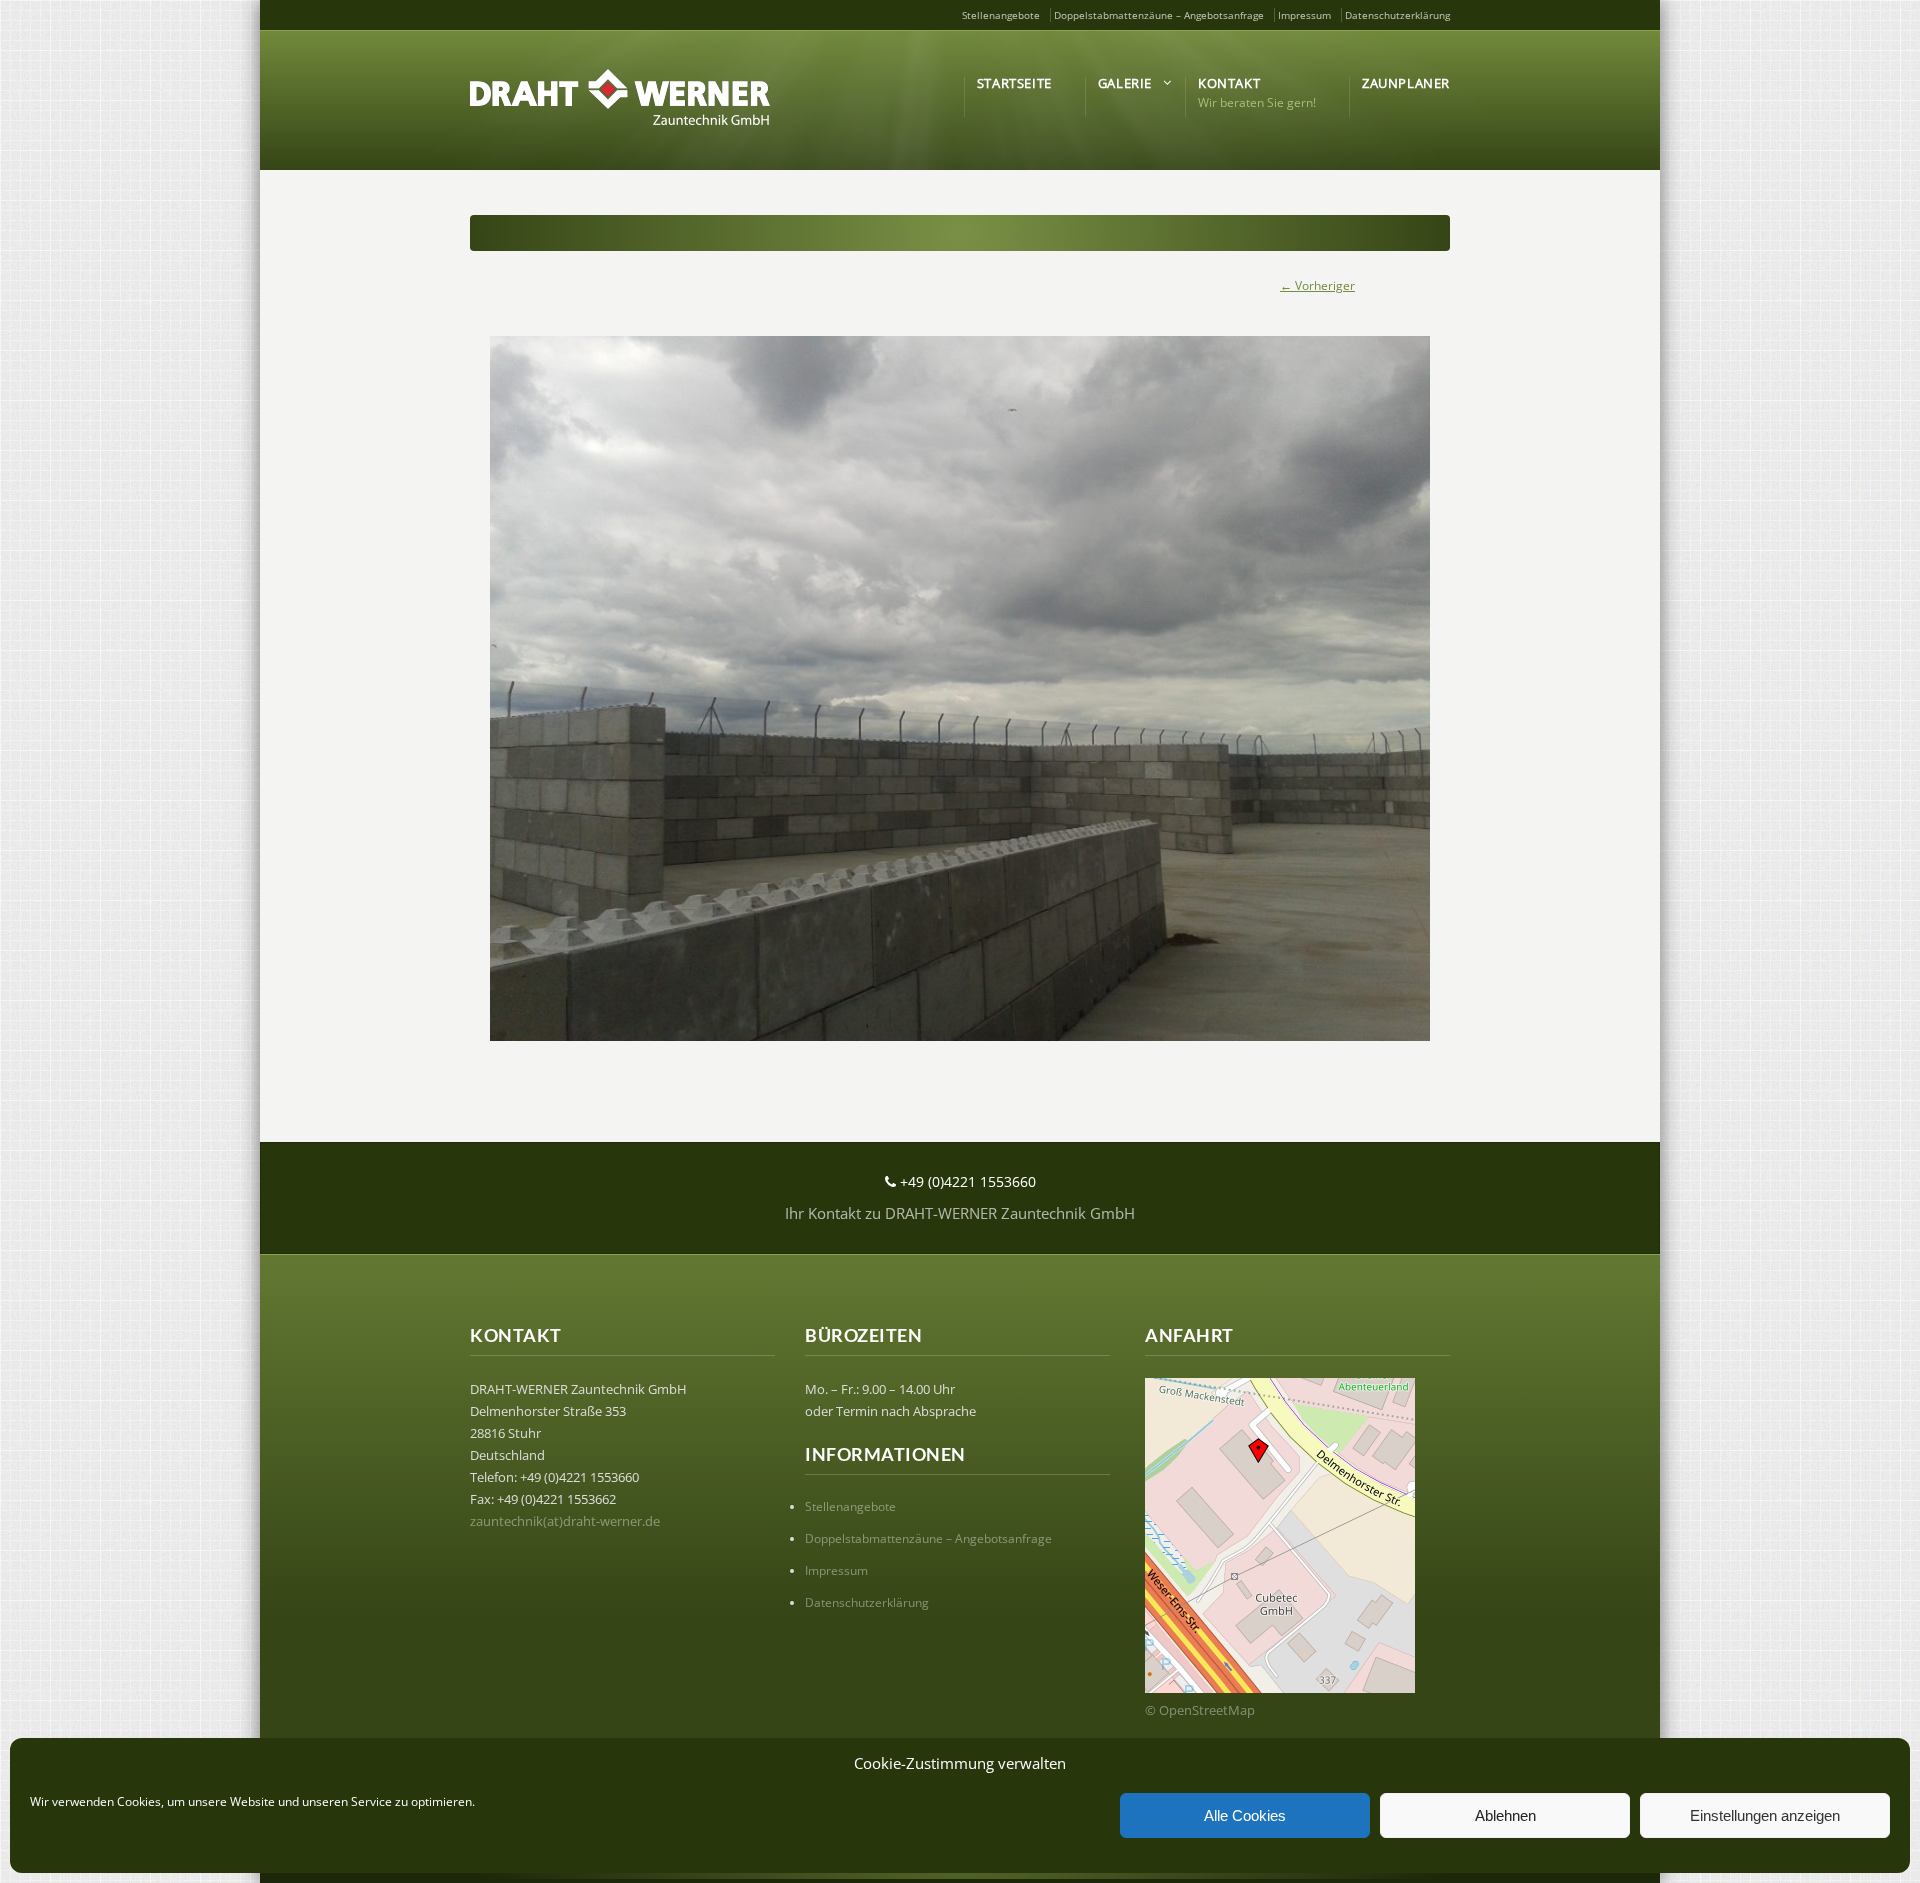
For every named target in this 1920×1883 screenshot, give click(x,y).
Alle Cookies (1245, 1815)
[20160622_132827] (960, 688)
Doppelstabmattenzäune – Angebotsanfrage (1159, 15)
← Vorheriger (1317, 285)
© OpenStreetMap (1200, 1710)
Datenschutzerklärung (1397, 15)
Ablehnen (1505, 1815)
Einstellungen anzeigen (1765, 1815)
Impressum (1304, 15)
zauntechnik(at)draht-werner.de (565, 1521)
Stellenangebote (1001, 15)
